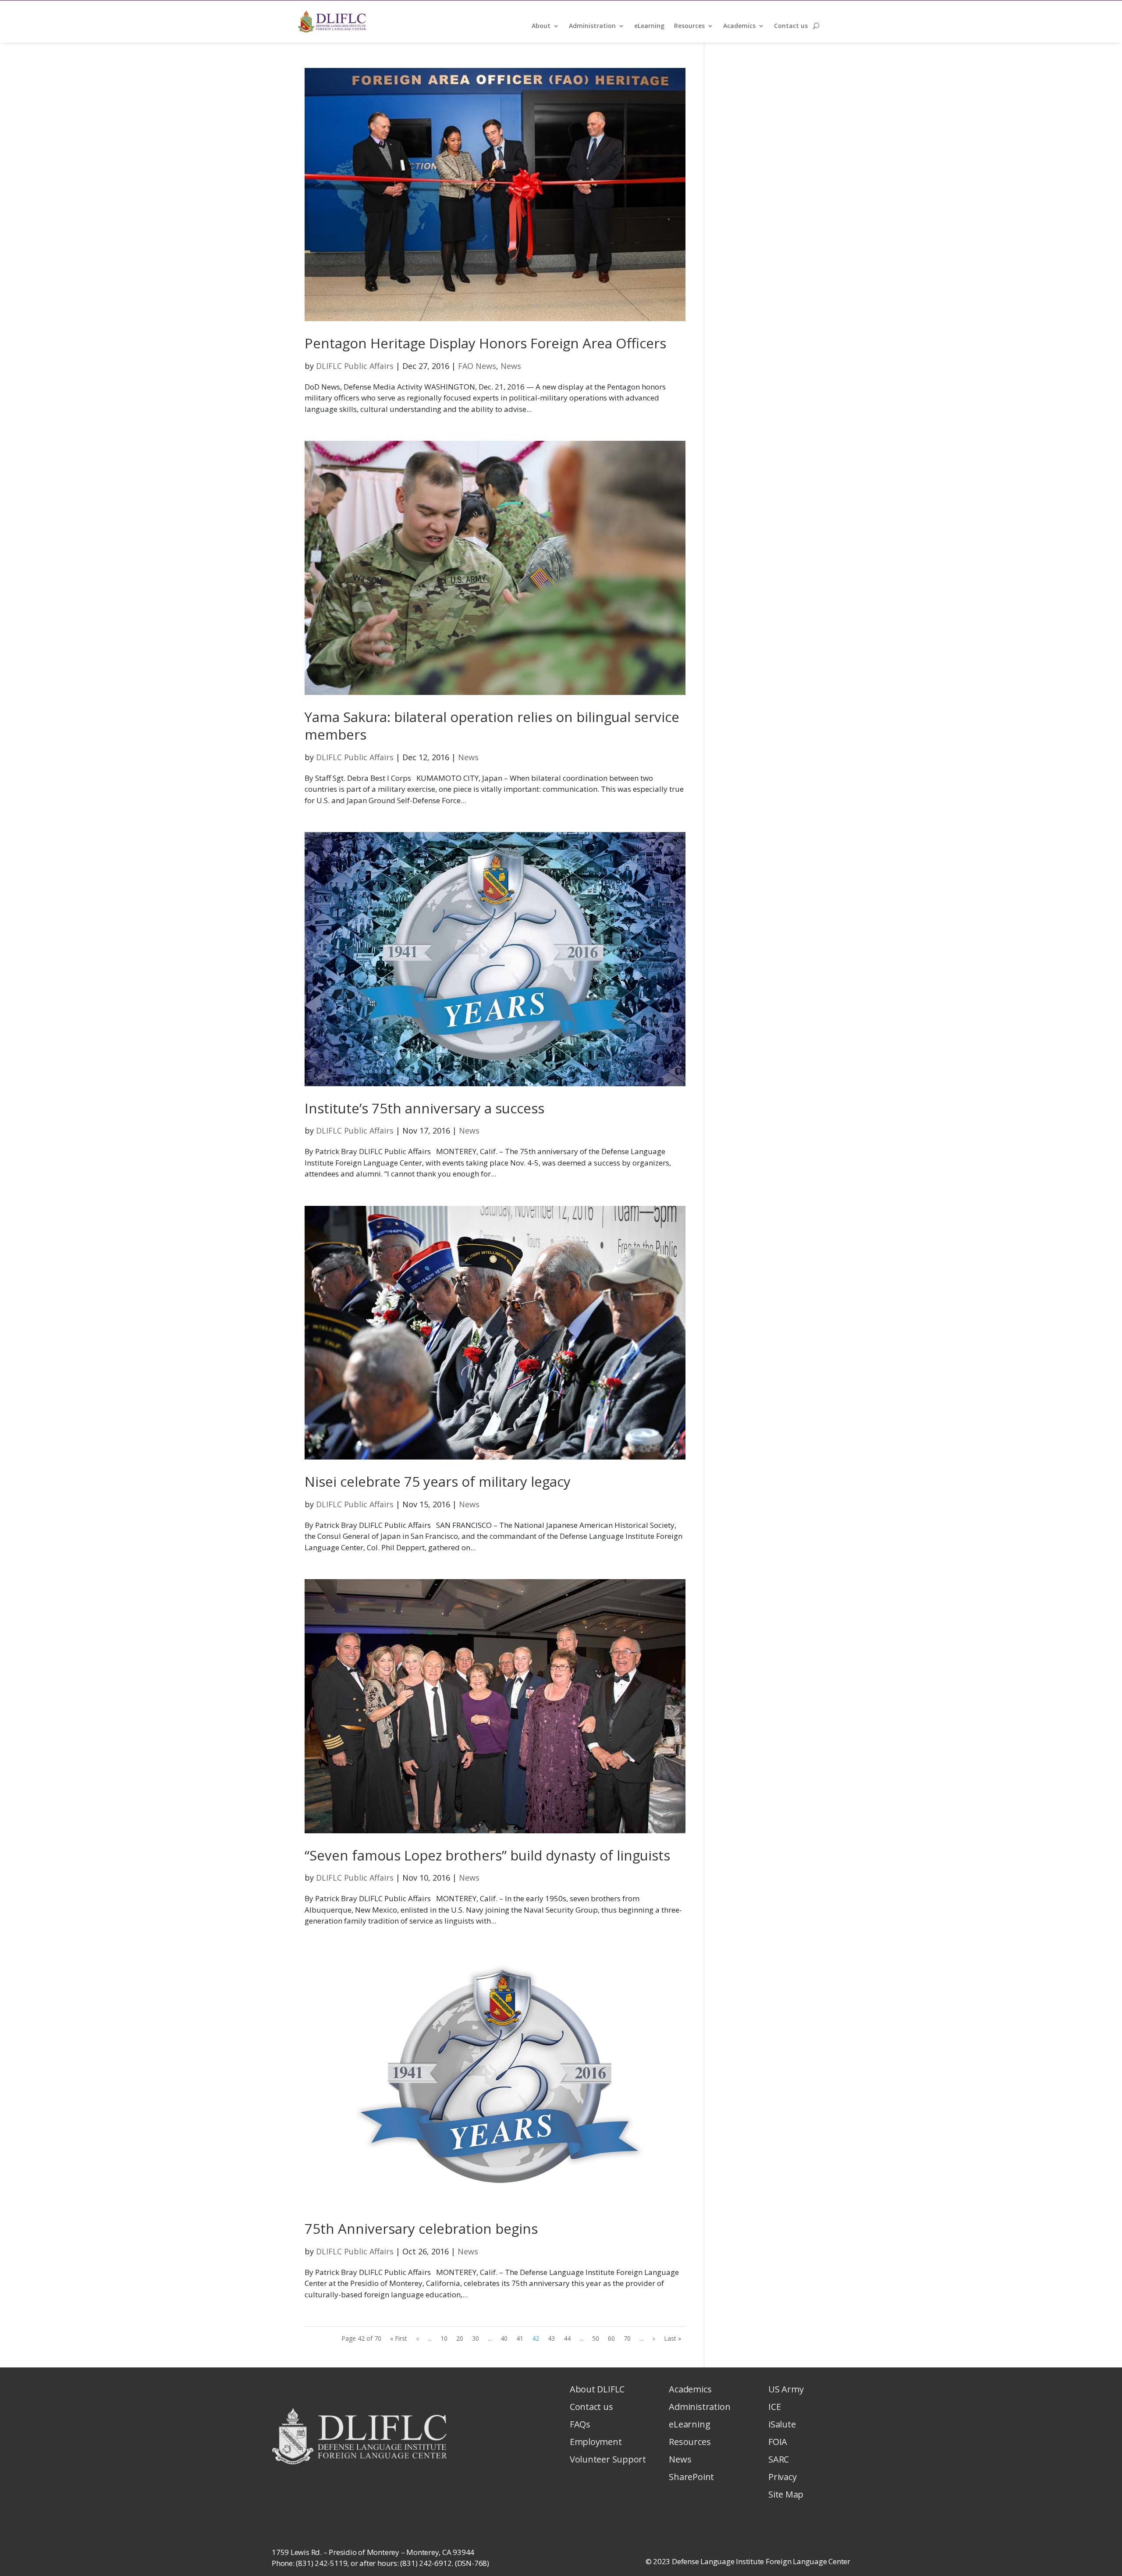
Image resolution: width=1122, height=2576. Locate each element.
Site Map (786, 2494)
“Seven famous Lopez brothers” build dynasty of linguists (487, 1855)
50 (596, 2338)
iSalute (782, 2424)
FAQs (580, 2424)
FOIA (778, 2442)
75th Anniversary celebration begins (421, 2229)
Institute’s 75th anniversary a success (424, 1108)
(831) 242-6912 (426, 2563)
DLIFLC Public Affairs (355, 366)
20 (460, 2338)
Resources (689, 26)
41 (520, 2338)
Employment (596, 2442)
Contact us (791, 26)
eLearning (649, 26)
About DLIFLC (597, 2389)
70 (627, 2338)
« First (399, 2338)
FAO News (477, 366)
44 (567, 2338)
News (511, 366)
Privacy (782, 2477)
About (541, 26)
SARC (779, 2459)
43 (551, 2338)
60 (611, 2338)
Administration (592, 26)
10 (444, 2338)
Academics (739, 26)
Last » (673, 2338)
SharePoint (691, 2477)
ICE (774, 2407)
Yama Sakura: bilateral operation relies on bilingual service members (492, 726)
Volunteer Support (608, 2459)
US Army (786, 2389)
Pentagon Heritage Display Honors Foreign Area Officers (485, 343)
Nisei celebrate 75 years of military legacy (438, 1481)
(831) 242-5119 (321, 2563)
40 (504, 2338)
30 (476, 2338)
